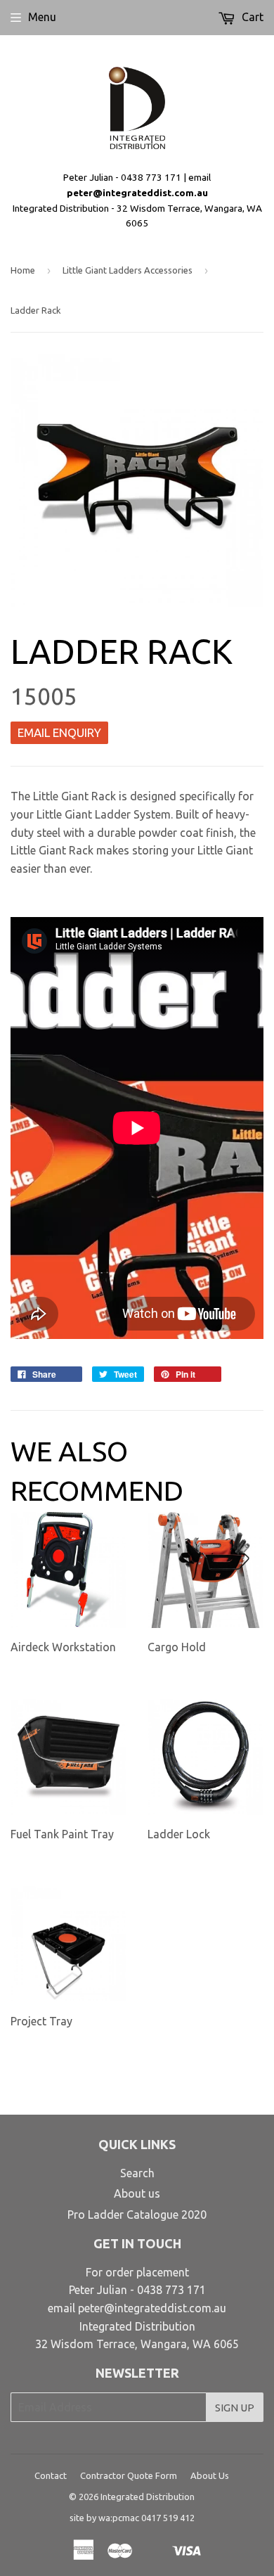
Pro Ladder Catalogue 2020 (137, 2215)
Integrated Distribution (148, 2497)
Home (23, 270)
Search (137, 2173)
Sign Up (235, 2408)
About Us (210, 2475)
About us (137, 2193)
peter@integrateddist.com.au (137, 193)
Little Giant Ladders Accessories (128, 270)
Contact (51, 2475)
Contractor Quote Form (129, 2475)
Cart (251, 17)
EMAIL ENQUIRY (59, 732)
